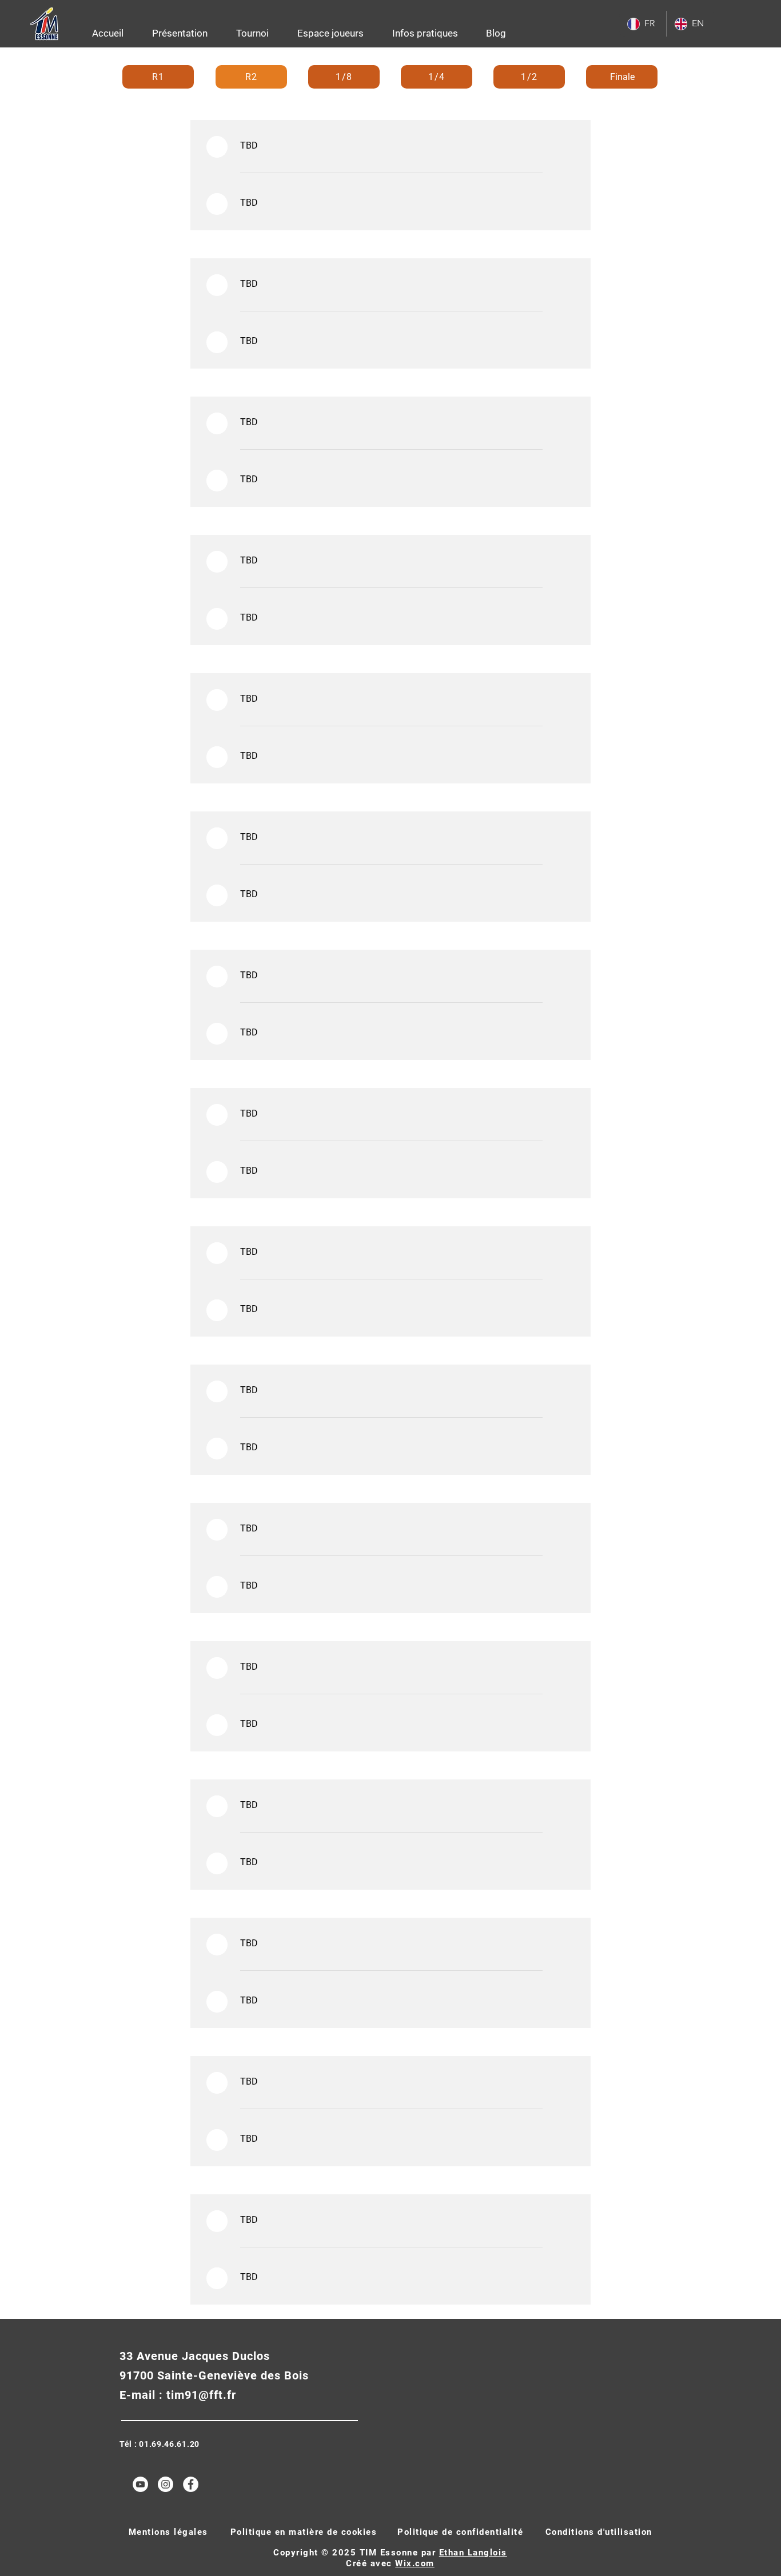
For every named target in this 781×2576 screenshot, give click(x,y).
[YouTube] (140, 2484)
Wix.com (415, 2563)
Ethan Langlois (473, 2553)
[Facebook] (191, 2484)
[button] (180, 33)
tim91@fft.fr (201, 2395)
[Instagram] (166, 2484)
